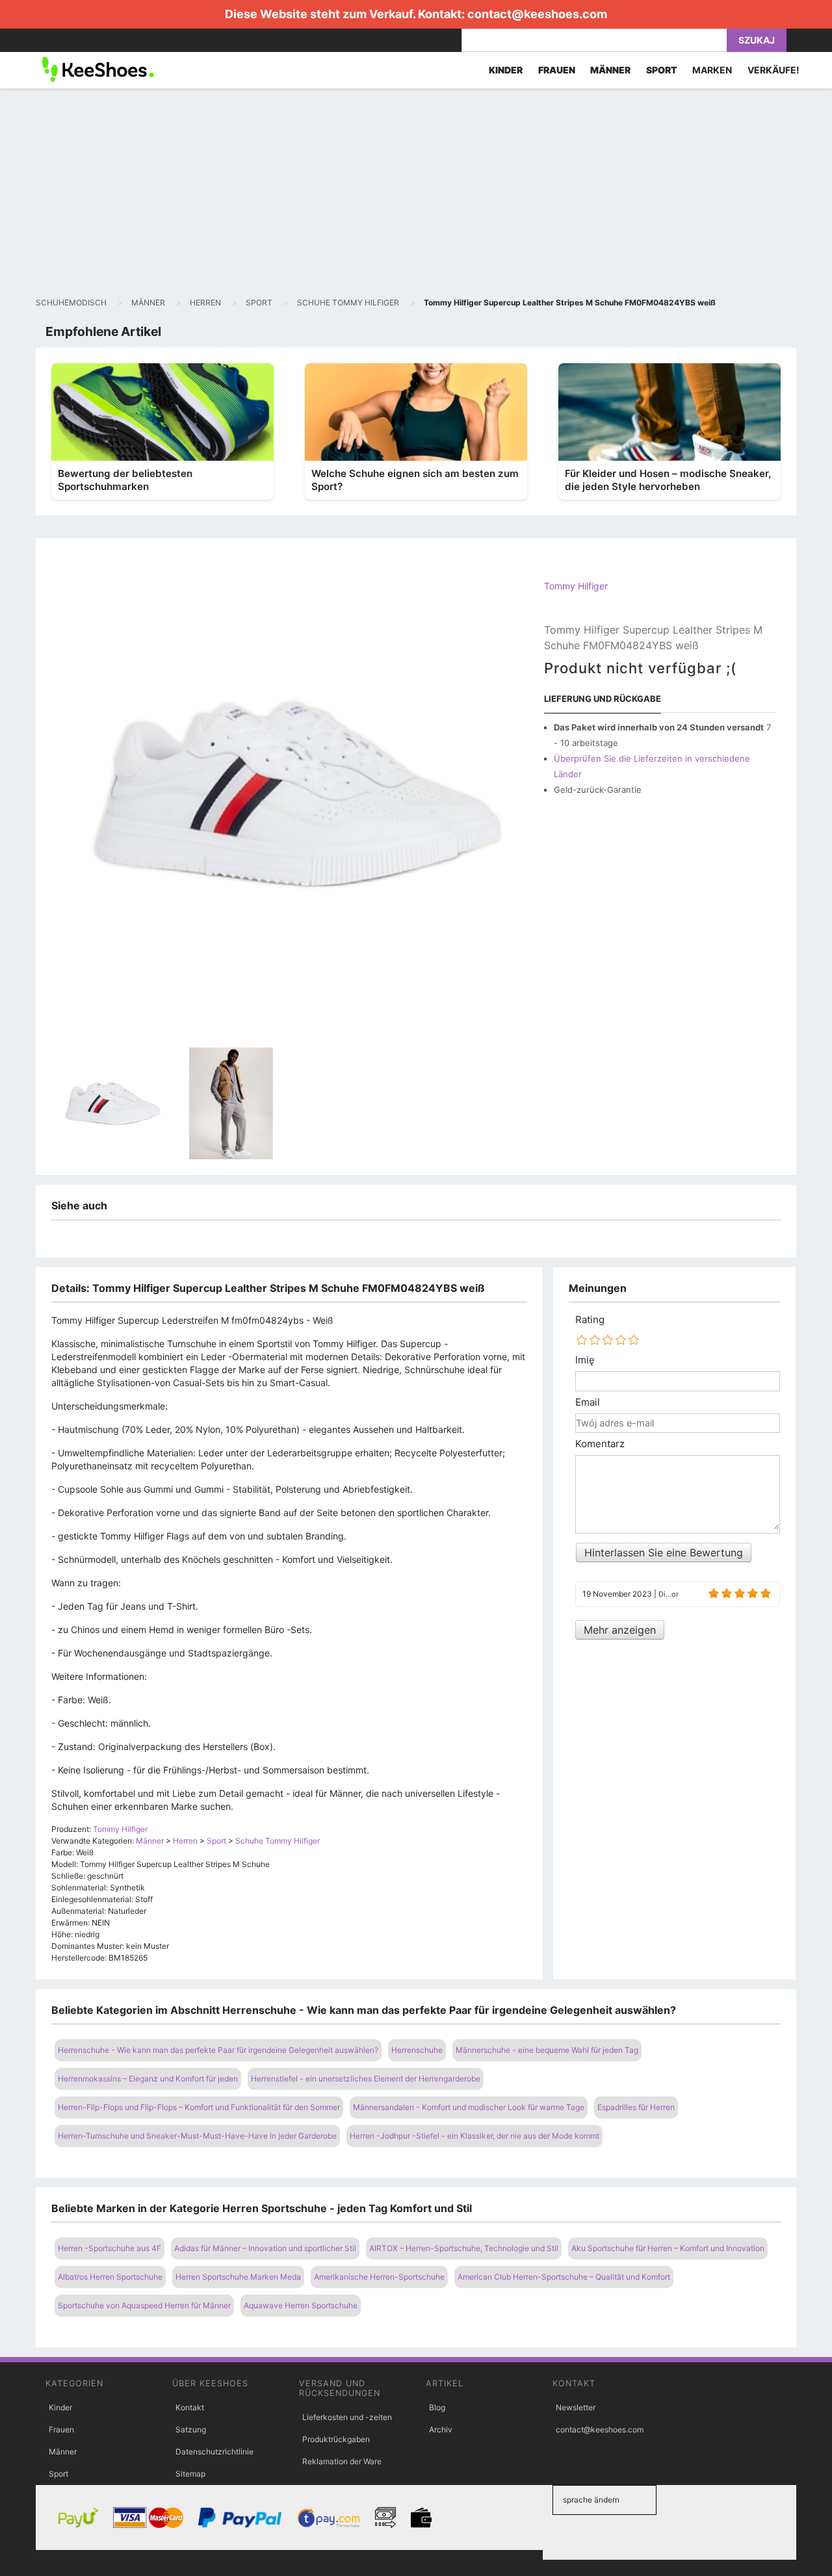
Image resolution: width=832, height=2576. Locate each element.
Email (588, 1402)
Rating (590, 1320)
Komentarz (600, 1444)
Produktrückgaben (336, 2439)
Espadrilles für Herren (636, 2107)
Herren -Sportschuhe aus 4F (110, 2248)
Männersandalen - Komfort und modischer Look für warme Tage (469, 2107)
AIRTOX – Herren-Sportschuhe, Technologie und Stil (464, 2248)
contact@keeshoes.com (537, 14)
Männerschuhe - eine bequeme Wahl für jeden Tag (547, 2050)
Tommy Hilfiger (576, 586)
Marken (712, 70)
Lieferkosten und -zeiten (347, 2417)
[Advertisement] (416, 192)
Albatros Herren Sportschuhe (110, 2277)
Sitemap (190, 2474)
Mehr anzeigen (620, 1630)
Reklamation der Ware (342, 2461)
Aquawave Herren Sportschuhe (301, 2305)
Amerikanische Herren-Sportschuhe (379, 2277)
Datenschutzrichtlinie (214, 2452)
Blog (437, 2407)
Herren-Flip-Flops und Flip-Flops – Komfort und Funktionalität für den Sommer (199, 2107)
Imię (585, 1360)
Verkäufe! (773, 70)
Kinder (60, 2407)
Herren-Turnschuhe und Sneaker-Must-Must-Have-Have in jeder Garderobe (197, 2136)
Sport (58, 2474)
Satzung (191, 2429)
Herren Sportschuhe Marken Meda (238, 2277)
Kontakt (190, 2407)
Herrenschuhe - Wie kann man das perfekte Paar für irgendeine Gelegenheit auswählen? (218, 2050)
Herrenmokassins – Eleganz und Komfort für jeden (148, 2079)
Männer (63, 2452)
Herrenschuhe (417, 2050)
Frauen (61, 2429)
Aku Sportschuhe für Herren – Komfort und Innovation (668, 2248)
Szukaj (757, 40)
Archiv (441, 2429)
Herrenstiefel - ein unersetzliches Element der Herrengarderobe (366, 2079)
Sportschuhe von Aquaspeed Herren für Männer (144, 2305)
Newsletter (576, 2407)
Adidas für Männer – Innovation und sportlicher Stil (265, 2248)
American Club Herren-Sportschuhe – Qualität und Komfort (564, 2277)
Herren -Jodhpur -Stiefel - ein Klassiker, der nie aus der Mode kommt (474, 2136)
